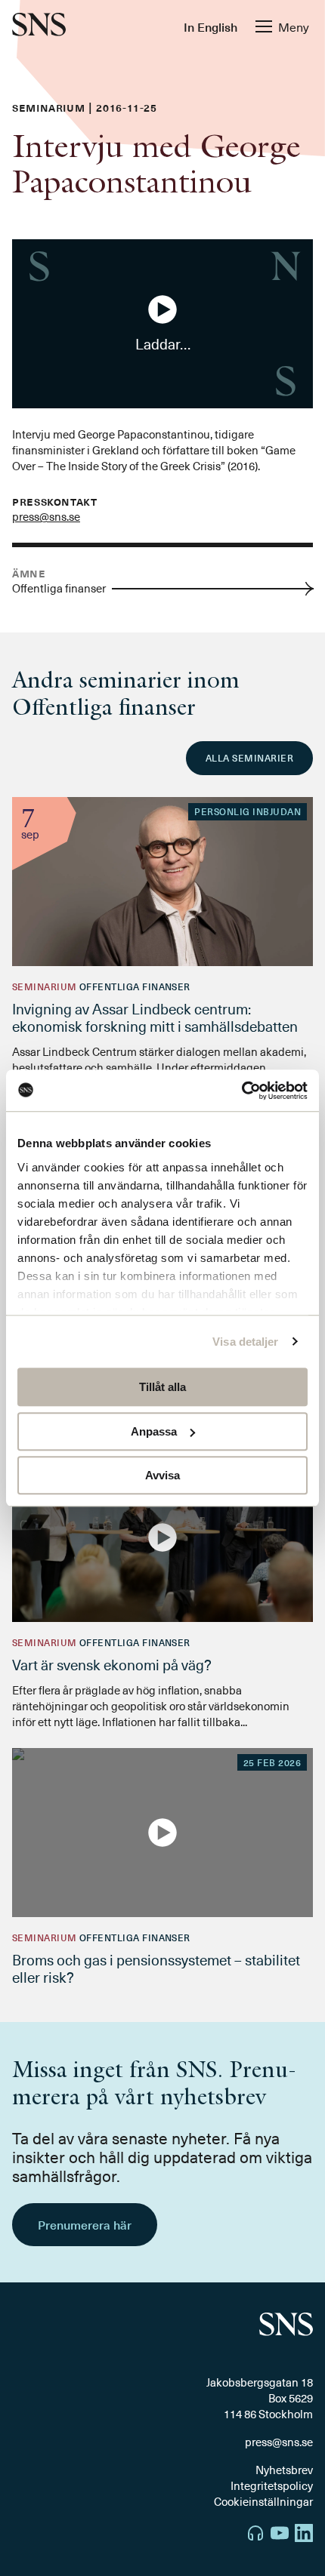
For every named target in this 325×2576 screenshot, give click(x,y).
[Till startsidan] (39, 26)
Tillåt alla (162, 1387)
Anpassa (154, 1431)
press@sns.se (46, 516)
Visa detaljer (245, 1342)
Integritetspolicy (272, 2485)
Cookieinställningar (263, 2501)
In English (210, 26)
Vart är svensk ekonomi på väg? (112, 1664)
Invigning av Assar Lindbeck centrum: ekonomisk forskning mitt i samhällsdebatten (156, 1017)
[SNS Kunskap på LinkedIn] (304, 2535)
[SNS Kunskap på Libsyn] (255, 2535)
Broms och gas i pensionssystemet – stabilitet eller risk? (156, 1968)
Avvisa (162, 1475)
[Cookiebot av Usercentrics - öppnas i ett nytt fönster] (241, 1091)
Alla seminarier (249, 758)
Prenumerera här (85, 2224)
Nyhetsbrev (284, 2470)
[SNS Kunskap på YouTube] (280, 2535)
